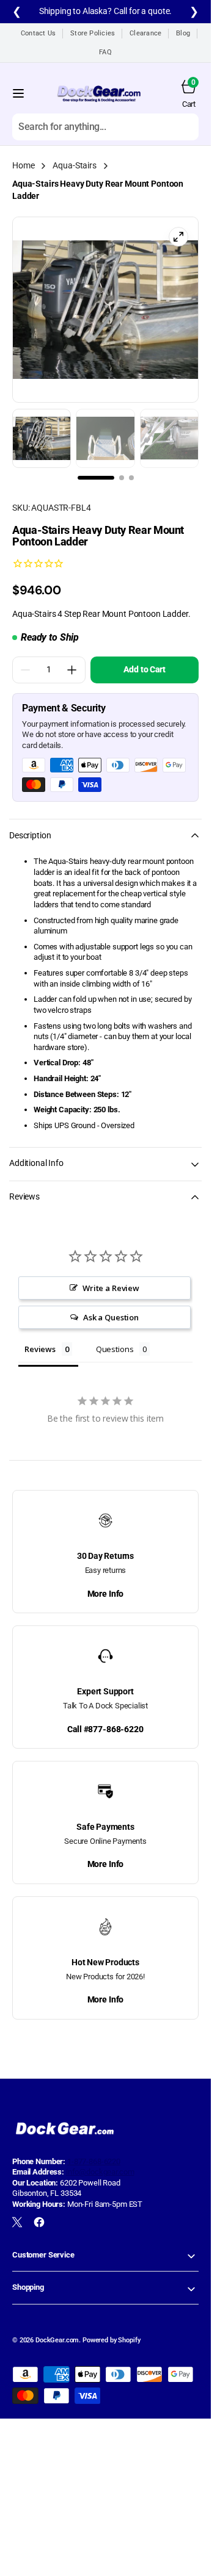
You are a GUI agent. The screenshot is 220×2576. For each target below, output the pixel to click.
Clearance (145, 33)
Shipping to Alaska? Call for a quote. (106, 11)
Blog (183, 33)
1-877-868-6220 (94, 2161)
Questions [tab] (115, 1349)
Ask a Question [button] (111, 1317)
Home (23, 165)
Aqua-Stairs (74, 165)
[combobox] (105, 126)
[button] (18, 93)
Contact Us (38, 33)
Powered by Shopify (111, 2340)
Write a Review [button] (111, 1288)
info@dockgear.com (100, 2172)
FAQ (105, 52)
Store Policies (93, 33)
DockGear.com (57, 2340)
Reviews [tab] (40, 1349)
